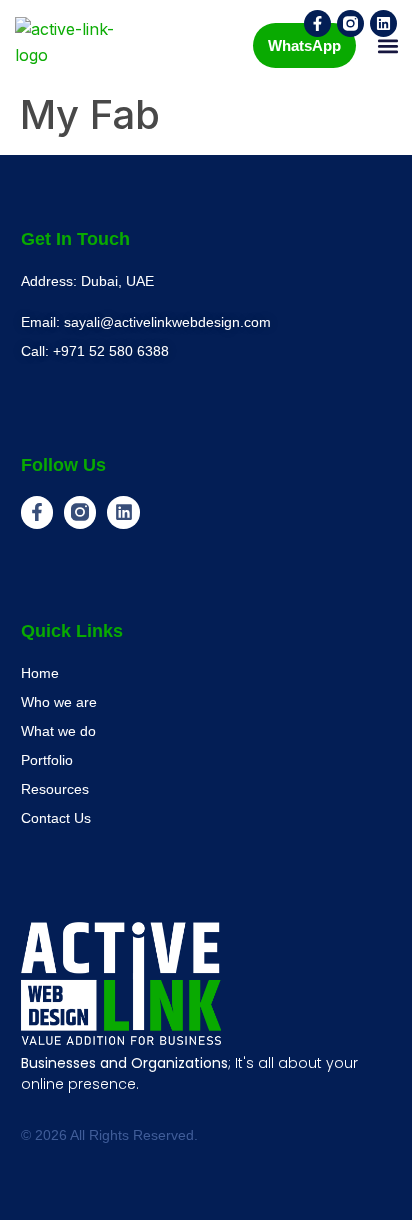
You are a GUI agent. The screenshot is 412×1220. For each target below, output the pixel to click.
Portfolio (47, 760)
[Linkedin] (383, 23)
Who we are (59, 702)
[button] (387, 45)
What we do (58, 731)
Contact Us (56, 818)
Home (40, 673)
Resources (55, 789)
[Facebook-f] (317, 23)
